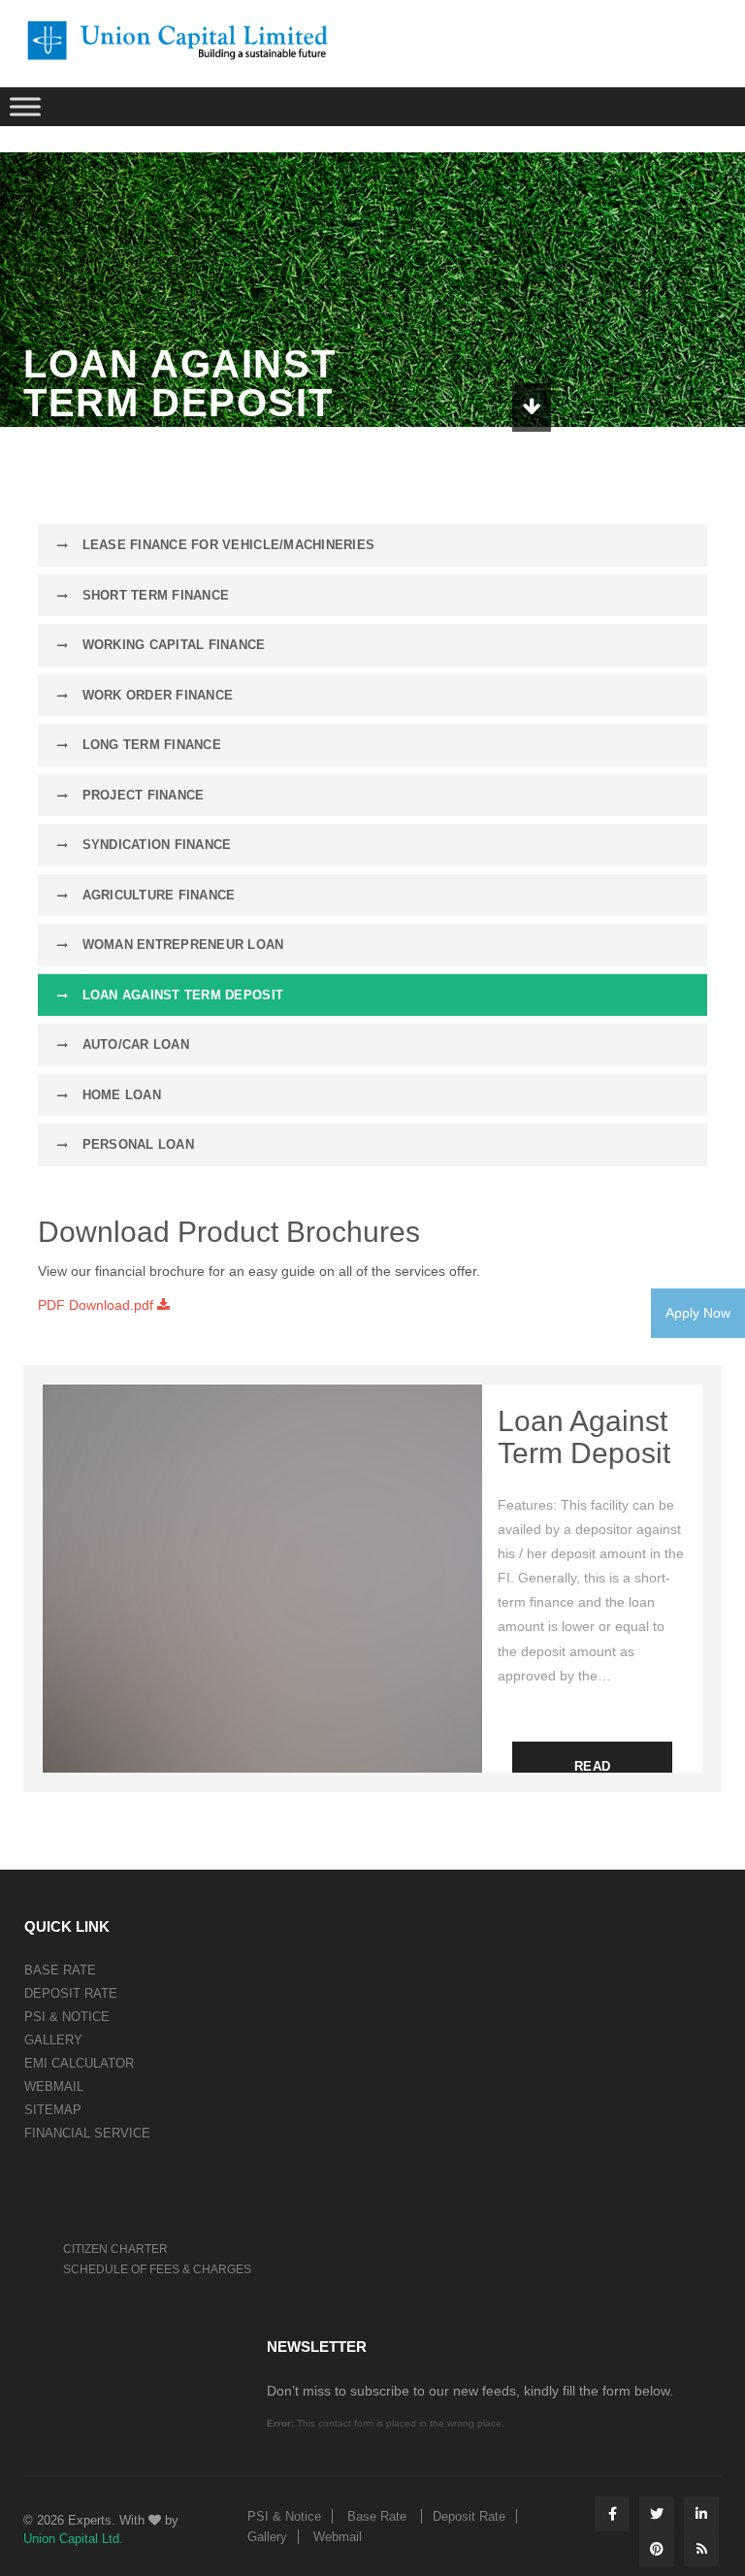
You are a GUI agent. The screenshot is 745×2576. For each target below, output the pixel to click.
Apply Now (698, 1313)
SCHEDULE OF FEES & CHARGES (157, 2269)
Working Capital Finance (171, 645)
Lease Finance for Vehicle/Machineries (226, 545)
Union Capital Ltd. (73, 2539)
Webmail (54, 2087)
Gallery (53, 2040)
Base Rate (60, 1970)
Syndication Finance (154, 845)
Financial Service (87, 2133)
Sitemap (53, 2110)
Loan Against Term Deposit (180, 995)
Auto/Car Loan (133, 1044)
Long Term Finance (149, 745)
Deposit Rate (71, 1993)
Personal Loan (136, 1144)
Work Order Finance (155, 695)
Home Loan (119, 1095)
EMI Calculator (79, 2063)
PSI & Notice (67, 2017)
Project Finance (141, 795)
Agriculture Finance (156, 895)
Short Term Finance (153, 595)
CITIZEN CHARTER (115, 2249)
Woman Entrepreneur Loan (180, 945)
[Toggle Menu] (25, 106)
